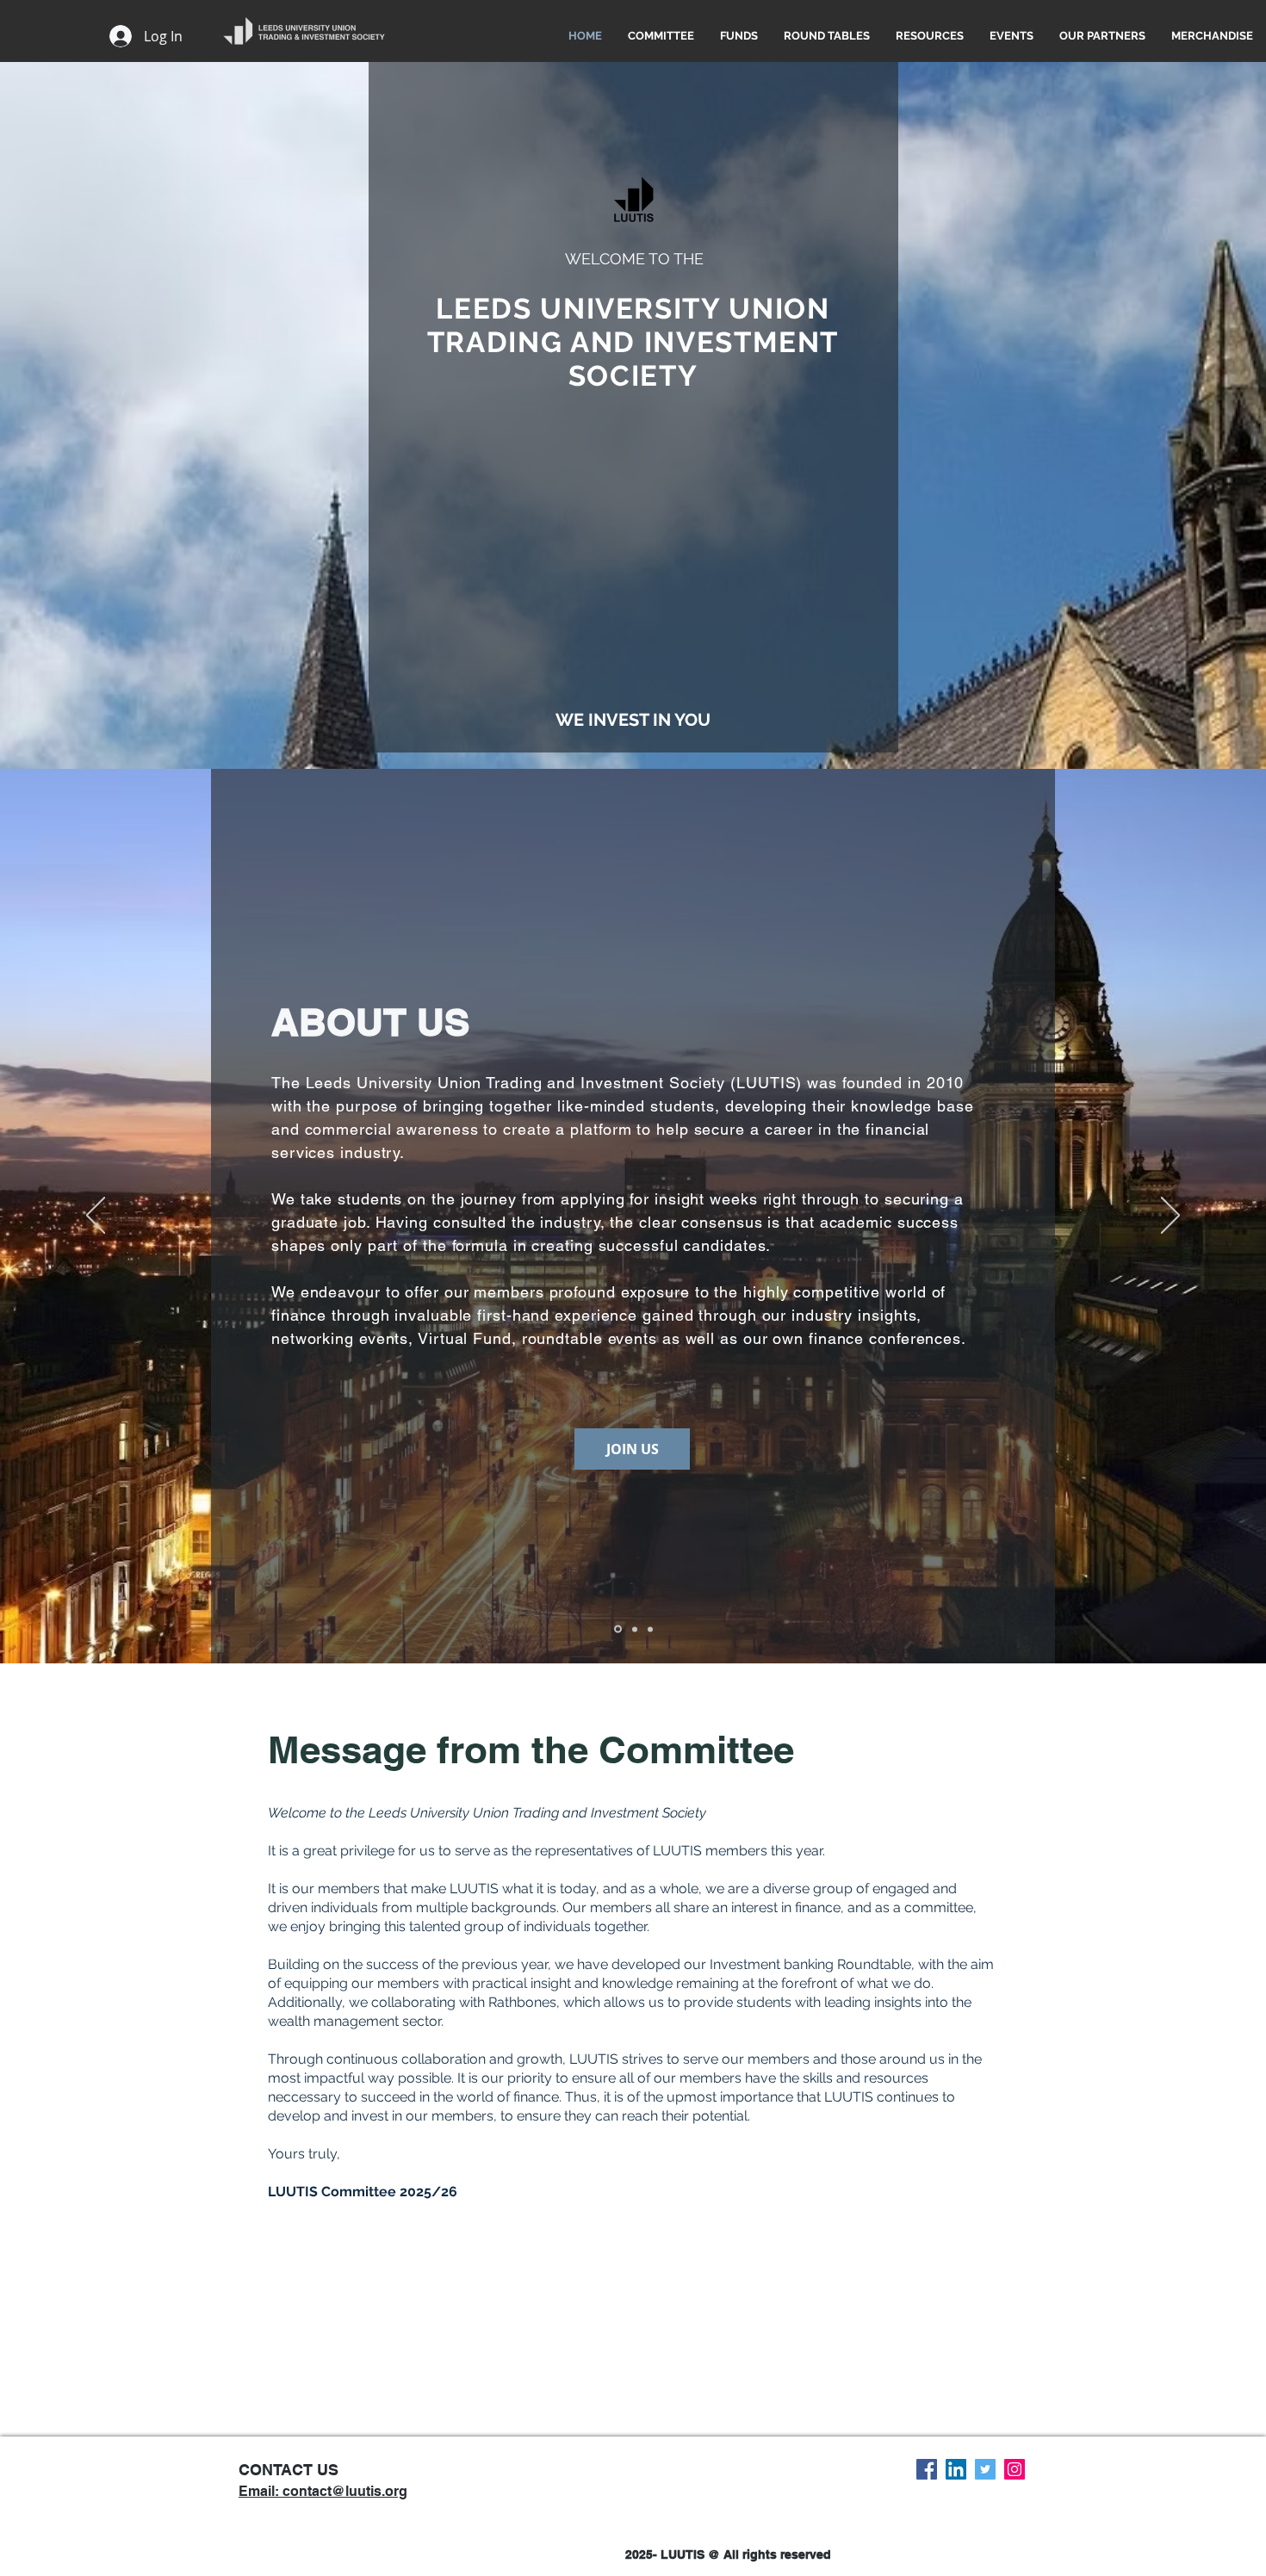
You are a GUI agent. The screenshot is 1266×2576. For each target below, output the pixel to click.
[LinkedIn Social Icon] (956, 2469)
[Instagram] (1015, 2469)
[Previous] (96, 1217)
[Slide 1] (618, 1629)
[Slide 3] (650, 1629)
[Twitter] (985, 2469)
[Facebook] (927, 2469)
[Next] (1170, 1217)
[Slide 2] (635, 1629)
